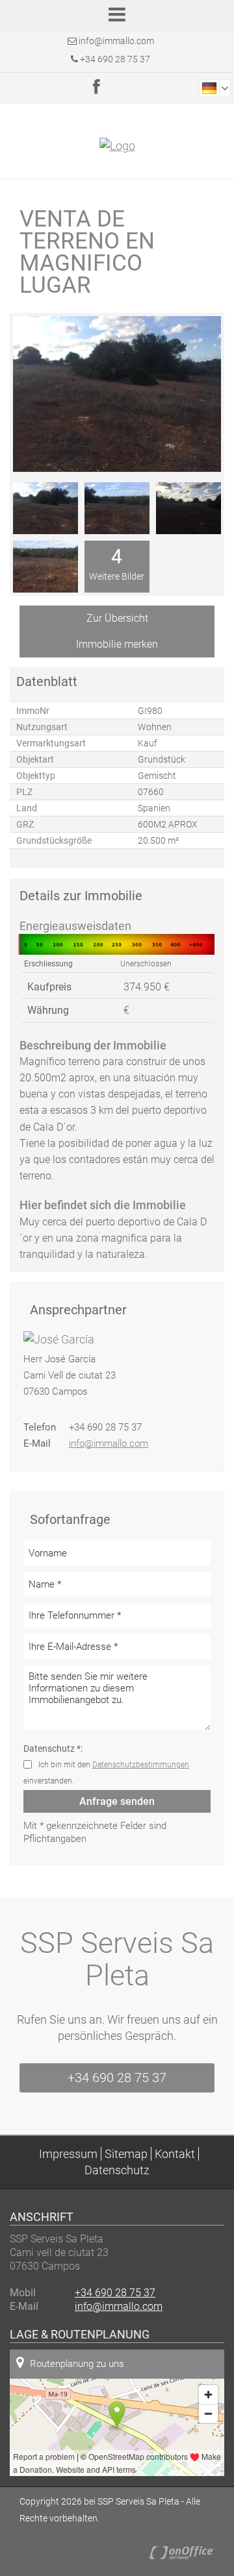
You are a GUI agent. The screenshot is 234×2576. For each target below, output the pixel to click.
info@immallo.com (116, 41)
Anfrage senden (117, 1801)
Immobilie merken (117, 644)
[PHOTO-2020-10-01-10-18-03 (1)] (45, 567)
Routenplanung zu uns (77, 2364)
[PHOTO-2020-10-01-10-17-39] (45, 508)
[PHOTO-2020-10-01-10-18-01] (188, 508)
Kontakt (175, 2154)
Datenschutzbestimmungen (141, 1765)
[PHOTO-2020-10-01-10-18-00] (117, 508)
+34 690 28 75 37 (114, 59)
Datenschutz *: (53, 1748)
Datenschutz (117, 2170)
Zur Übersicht (117, 618)
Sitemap (126, 2154)
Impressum (68, 2154)
